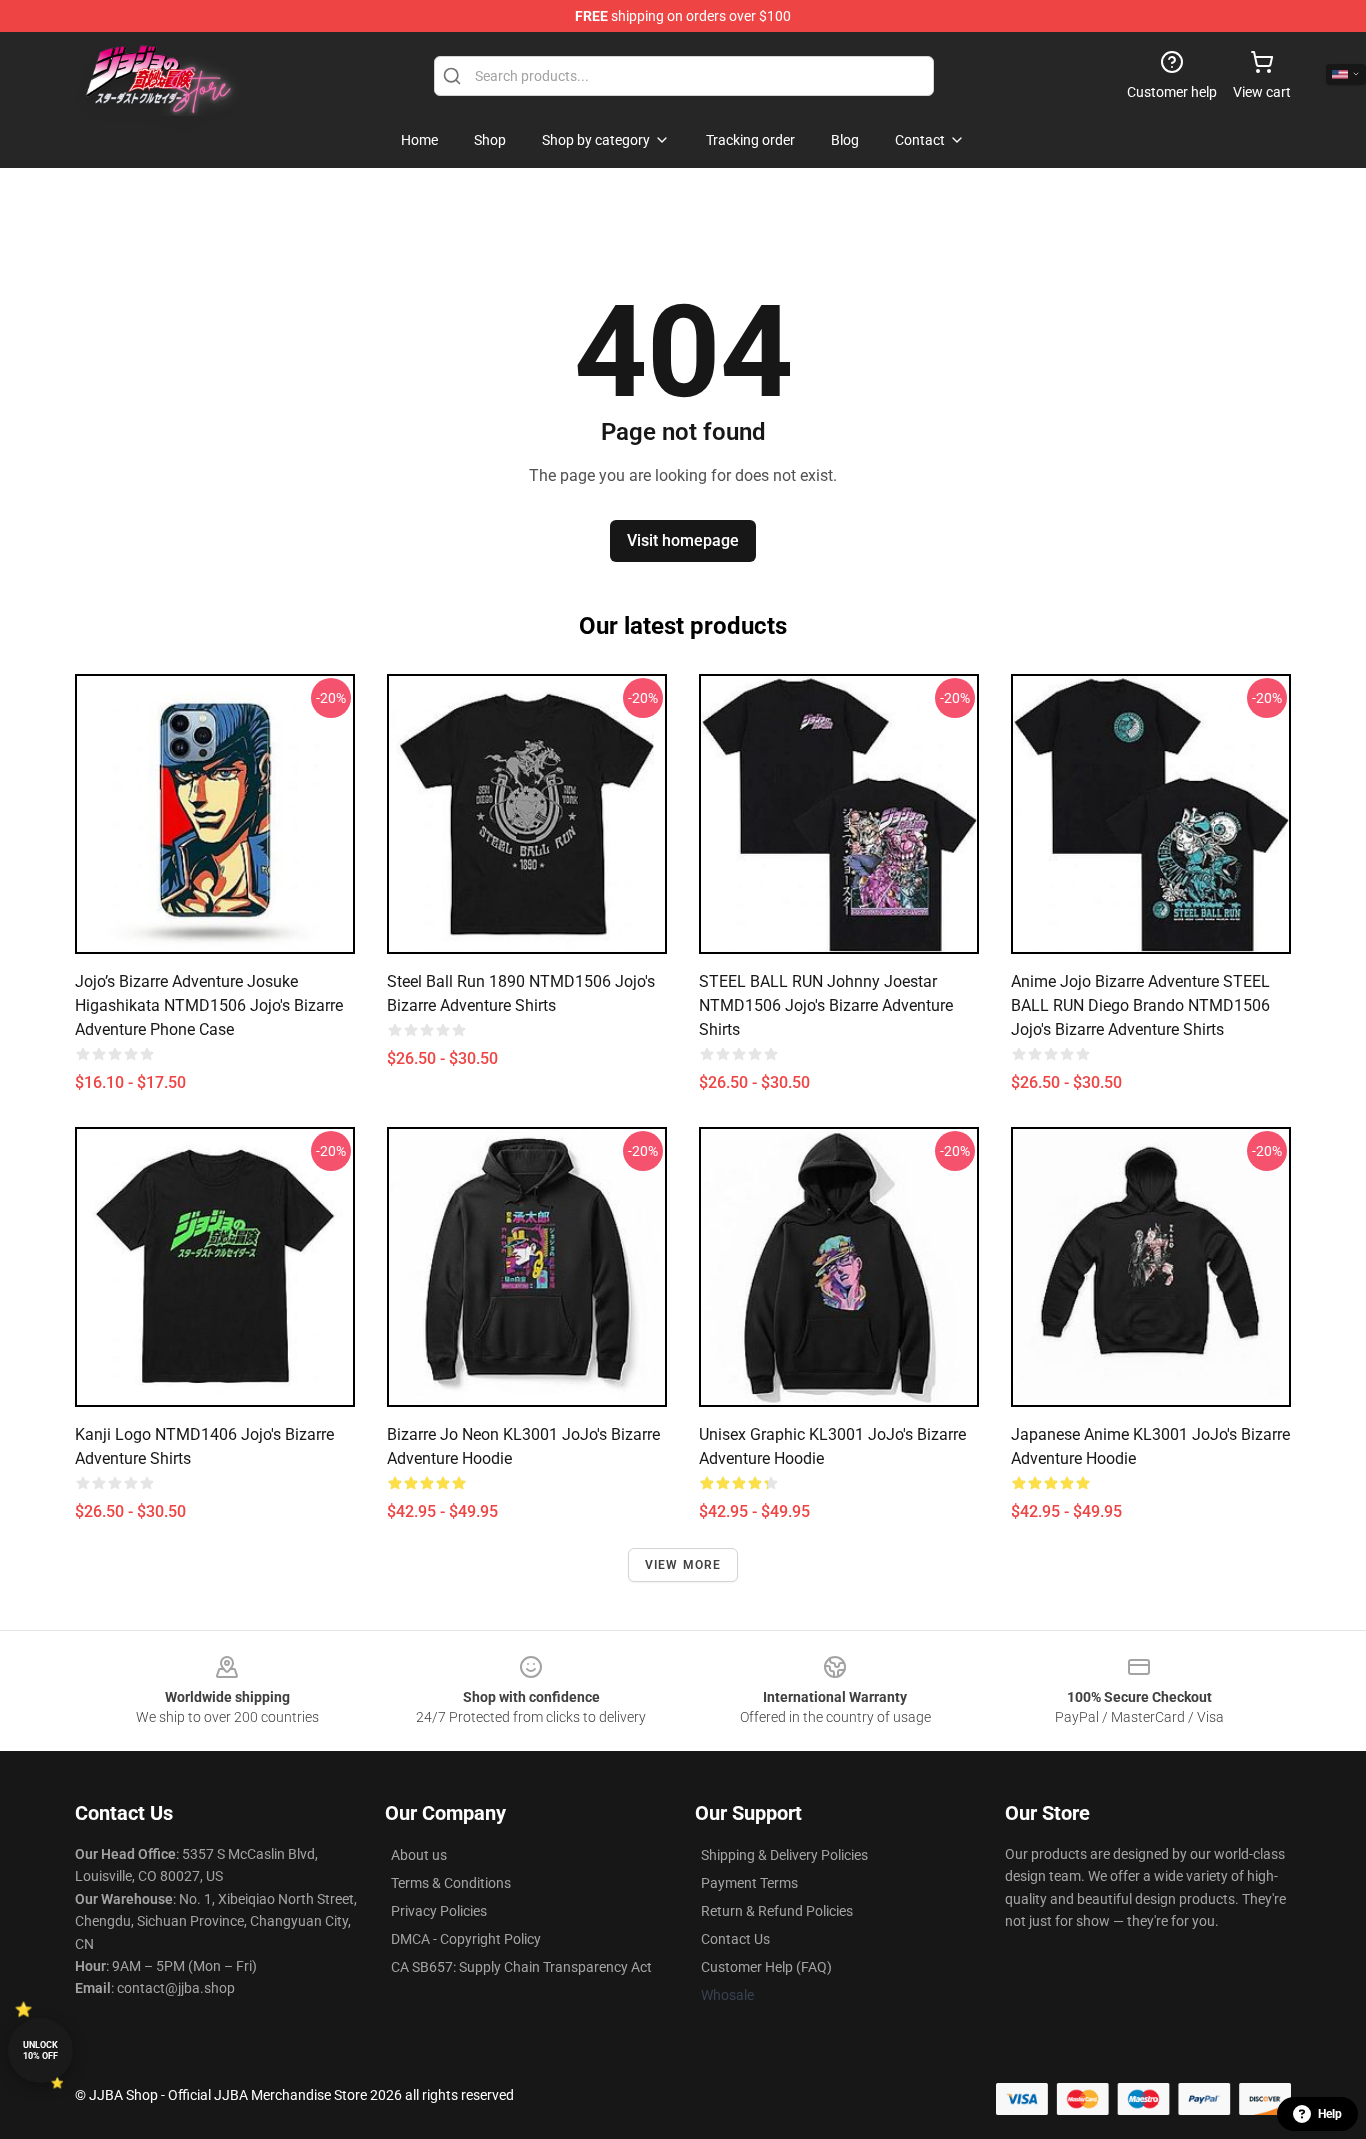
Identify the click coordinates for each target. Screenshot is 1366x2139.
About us (419, 1855)
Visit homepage (683, 540)
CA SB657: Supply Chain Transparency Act (521, 1967)
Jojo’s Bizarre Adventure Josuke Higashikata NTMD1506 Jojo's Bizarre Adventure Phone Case (209, 1005)
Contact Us (735, 1939)
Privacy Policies (439, 1911)
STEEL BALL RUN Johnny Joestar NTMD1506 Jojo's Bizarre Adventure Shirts (826, 1005)
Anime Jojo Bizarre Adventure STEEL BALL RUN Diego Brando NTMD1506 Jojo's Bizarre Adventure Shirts (1140, 1005)
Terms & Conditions (451, 1883)
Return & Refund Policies (777, 1911)
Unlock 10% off (40, 2050)
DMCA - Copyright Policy (466, 1939)
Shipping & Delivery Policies (784, 1855)
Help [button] (1330, 2114)
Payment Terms (749, 1883)
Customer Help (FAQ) (766, 1967)
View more (683, 1565)
